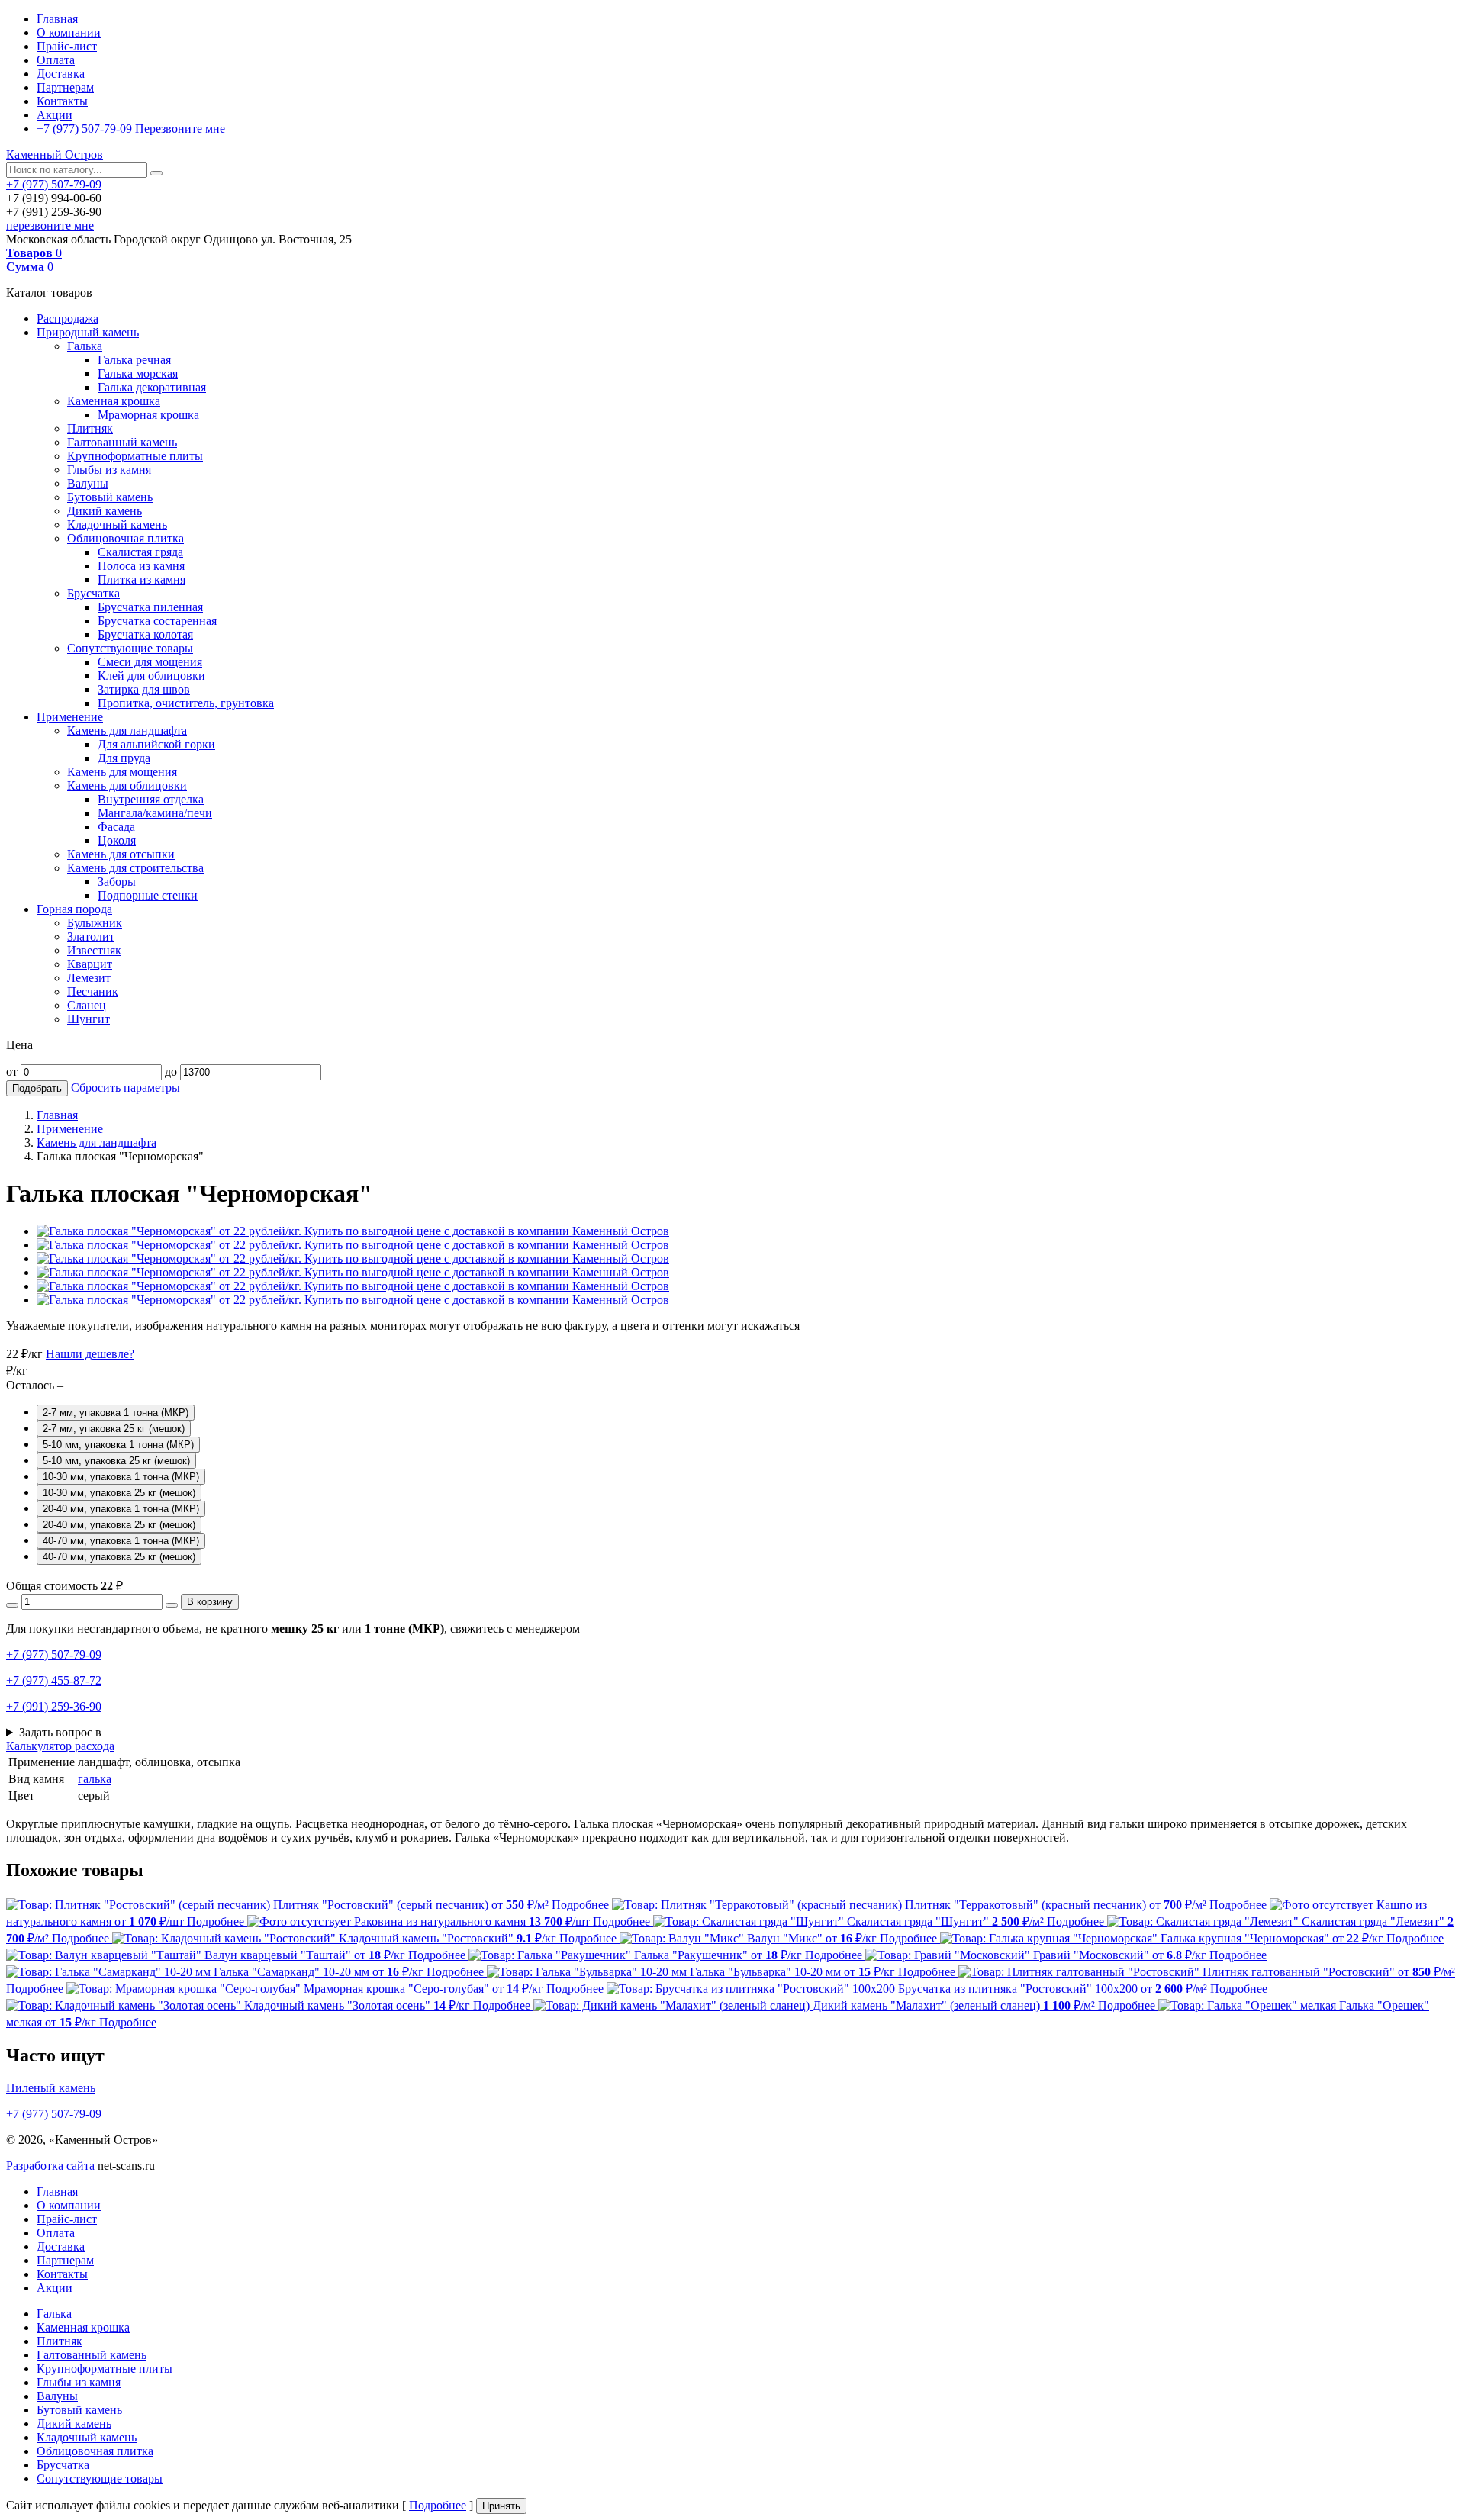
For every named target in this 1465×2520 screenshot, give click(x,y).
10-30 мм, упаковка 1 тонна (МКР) (121, 1477)
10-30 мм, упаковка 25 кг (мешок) (119, 1493)
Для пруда (124, 758)
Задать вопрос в (60, 1732)
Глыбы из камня (109, 470)
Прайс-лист (67, 46)
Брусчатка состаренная (157, 621)
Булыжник (95, 923)
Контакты (62, 101)
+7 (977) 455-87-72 (54, 1680)
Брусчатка (93, 593)
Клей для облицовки (151, 676)
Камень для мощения (122, 772)
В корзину (210, 1602)
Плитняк (90, 428)
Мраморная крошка (148, 415)
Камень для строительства (135, 868)
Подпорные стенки (148, 895)
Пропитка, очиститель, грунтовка (186, 703)
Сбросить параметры (126, 1088)
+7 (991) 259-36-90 (54, 1706)
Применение (70, 717)
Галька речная (134, 360)
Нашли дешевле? (90, 1354)
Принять (501, 2506)
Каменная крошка (114, 401)
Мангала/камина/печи (155, 813)
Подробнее (438, 2505)
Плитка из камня (142, 579)
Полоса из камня (141, 566)
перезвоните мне (50, 225)
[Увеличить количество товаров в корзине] (172, 1605)
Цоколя (117, 840)
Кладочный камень (117, 525)
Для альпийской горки (156, 744)
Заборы (117, 882)
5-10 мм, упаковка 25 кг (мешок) (116, 1461)
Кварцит (90, 964)
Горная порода (74, 909)
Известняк (94, 950)
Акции (55, 115)
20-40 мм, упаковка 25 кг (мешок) (119, 1525)
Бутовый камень (110, 497)
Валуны (88, 483)
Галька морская (138, 373)
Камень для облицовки (127, 785)
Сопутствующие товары (130, 648)
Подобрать (37, 1088)
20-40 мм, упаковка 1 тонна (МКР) (121, 1509)
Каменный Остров (55, 154)
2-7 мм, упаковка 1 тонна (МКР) (116, 1413)
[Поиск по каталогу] (156, 173)
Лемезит (89, 978)
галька (95, 1779)
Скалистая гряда (140, 552)
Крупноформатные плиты (135, 456)
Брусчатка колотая (145, 634)
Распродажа (68, 319)
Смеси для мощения (150, 662)
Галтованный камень (122, 442)
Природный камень (88, 332)
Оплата (56, 60)
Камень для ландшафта (127, 731)
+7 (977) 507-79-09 (84, 129)
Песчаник (93, 991)
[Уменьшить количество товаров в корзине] (12, 1605)
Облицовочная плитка (126, 538)
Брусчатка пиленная (150, 607)
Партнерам (65, 87)
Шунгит (89, 1019)
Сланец (87, 1005)
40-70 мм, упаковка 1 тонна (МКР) (121, 1541)
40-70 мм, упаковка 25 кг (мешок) (119, 1557)
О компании (69, 32)
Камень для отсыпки (121, 854)
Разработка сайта (50, 2166)
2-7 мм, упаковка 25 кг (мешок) (114, 1429)
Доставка (61, 74)
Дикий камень (105, 511)
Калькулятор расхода (60, 1746)
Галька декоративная (152, 387)
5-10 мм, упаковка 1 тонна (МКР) (118, 1445)
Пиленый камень (51, 2088)
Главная (57, 19)
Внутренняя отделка (151, 799)
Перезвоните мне (180, 129)
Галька (85, 346)
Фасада (116, 827)
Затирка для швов (144, 689)
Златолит (91, 937)
